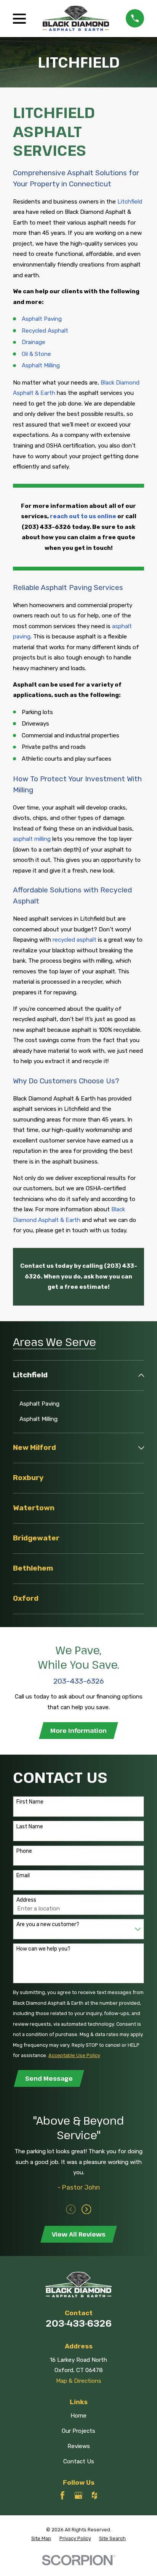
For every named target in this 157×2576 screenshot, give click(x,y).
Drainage (34, 342)
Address (26, 1900)
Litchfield (130, 202)
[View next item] (87, 2209)
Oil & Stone (36, 354)
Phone (24, 1851)
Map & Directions (79, 2381)
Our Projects (78, 2431)
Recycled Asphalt (45, 331)
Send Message (49, 2078)
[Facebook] (62, 2495)
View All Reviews (79, 2234)
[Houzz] (94, 2495)
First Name (30, 1802)
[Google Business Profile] (78, 2495)
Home (78, 2416)
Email (23, 1876)
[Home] (76, 18)
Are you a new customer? (48, 1925)
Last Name (30, 1827)
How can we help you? (43, 1949)
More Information (78, 1731)
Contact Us (79, 2461)
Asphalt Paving (42, 319)
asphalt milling (32, 839)
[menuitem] (74, 1375)
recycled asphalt (74, 940)
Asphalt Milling (41, 365)
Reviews (79, 2446)
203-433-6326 (79, 2323)
